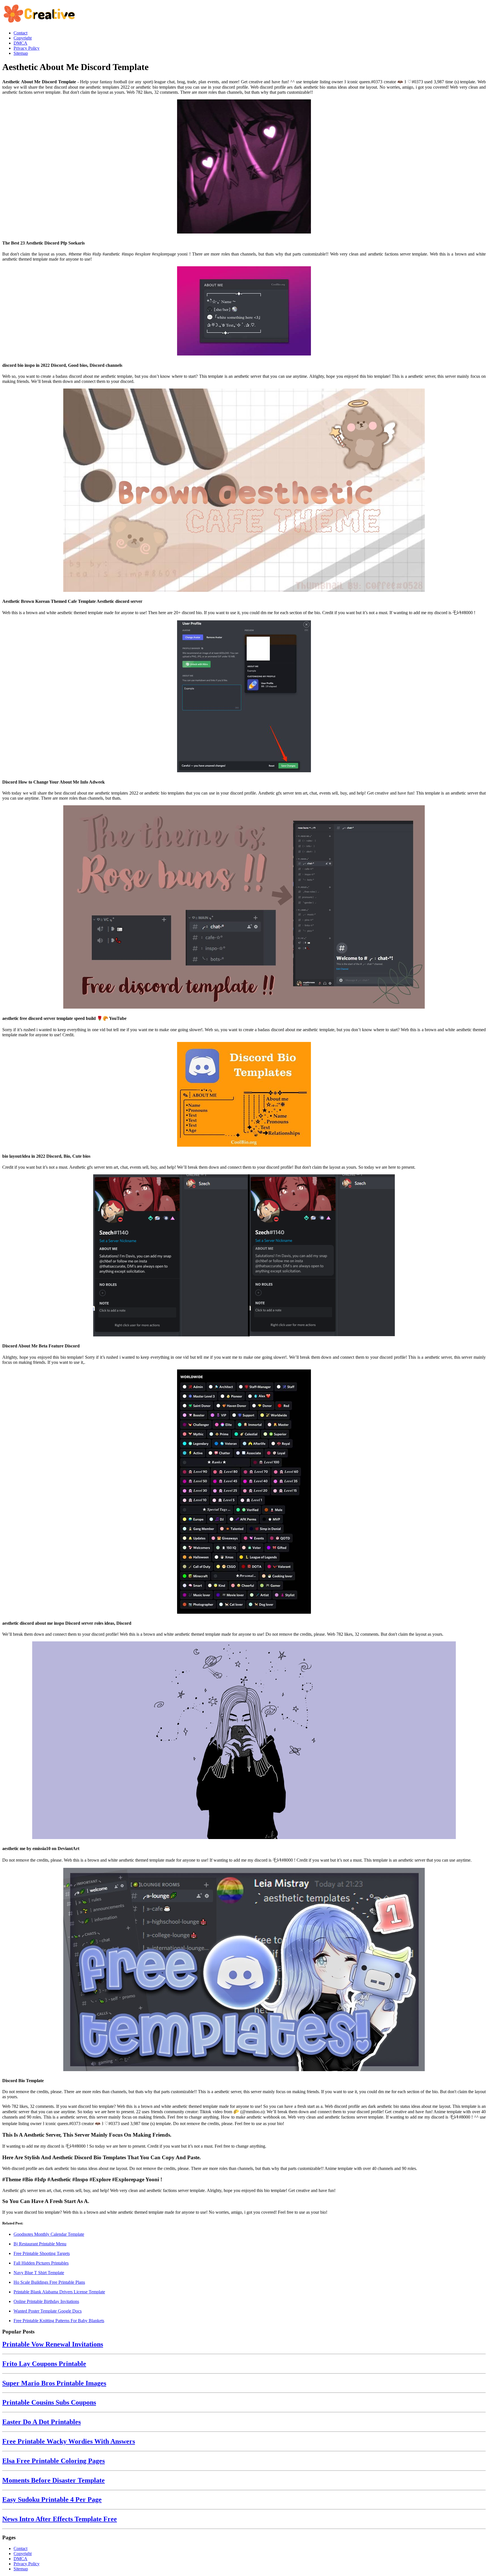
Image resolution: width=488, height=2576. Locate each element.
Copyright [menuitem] (23, 38)
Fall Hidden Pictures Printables (41, 2263)
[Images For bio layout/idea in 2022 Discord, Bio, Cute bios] (244, 1095)
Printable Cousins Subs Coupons (49, 2402)
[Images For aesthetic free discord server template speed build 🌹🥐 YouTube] (244, 908)
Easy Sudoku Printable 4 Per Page (52, 2499)
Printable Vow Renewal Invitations (53, 2344)
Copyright (23, 2554)
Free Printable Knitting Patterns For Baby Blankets (59, 2321)
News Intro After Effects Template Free (60, 2519)
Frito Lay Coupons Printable (44, 2364)
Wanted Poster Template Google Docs (48, 2311)
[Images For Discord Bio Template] (244, 1970)
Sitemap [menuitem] (21, 53)
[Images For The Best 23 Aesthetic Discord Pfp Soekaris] (244, 167)
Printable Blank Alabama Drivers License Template (59, 2292)
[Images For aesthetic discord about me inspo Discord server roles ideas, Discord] (244, 1492)
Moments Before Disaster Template (54, 2480)
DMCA (20, 2559)
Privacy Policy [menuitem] (27, 48)
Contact (20, 2548)
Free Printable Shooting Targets (42, 2253)
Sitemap (21, 2569)
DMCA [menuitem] (20, 43)
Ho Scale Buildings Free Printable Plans (49, 2282)
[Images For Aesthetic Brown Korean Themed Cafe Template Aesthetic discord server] (244, 491)
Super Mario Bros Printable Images (54, 2383)
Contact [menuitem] (20, 33)
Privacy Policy (27, 2564)
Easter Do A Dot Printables (42, 2422)
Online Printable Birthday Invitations (46, 2301)
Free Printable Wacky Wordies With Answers (69, 2441)
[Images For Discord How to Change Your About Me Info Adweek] (244, 697)
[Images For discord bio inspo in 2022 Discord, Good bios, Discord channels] (244, 311)
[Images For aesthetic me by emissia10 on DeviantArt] (244, 1741)
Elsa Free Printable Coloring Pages (54, 2461)
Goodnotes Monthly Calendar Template (49, 2234)
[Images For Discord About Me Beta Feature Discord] (244, 1256)
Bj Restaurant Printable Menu (40, 2244)
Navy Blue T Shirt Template (39, 2273)
